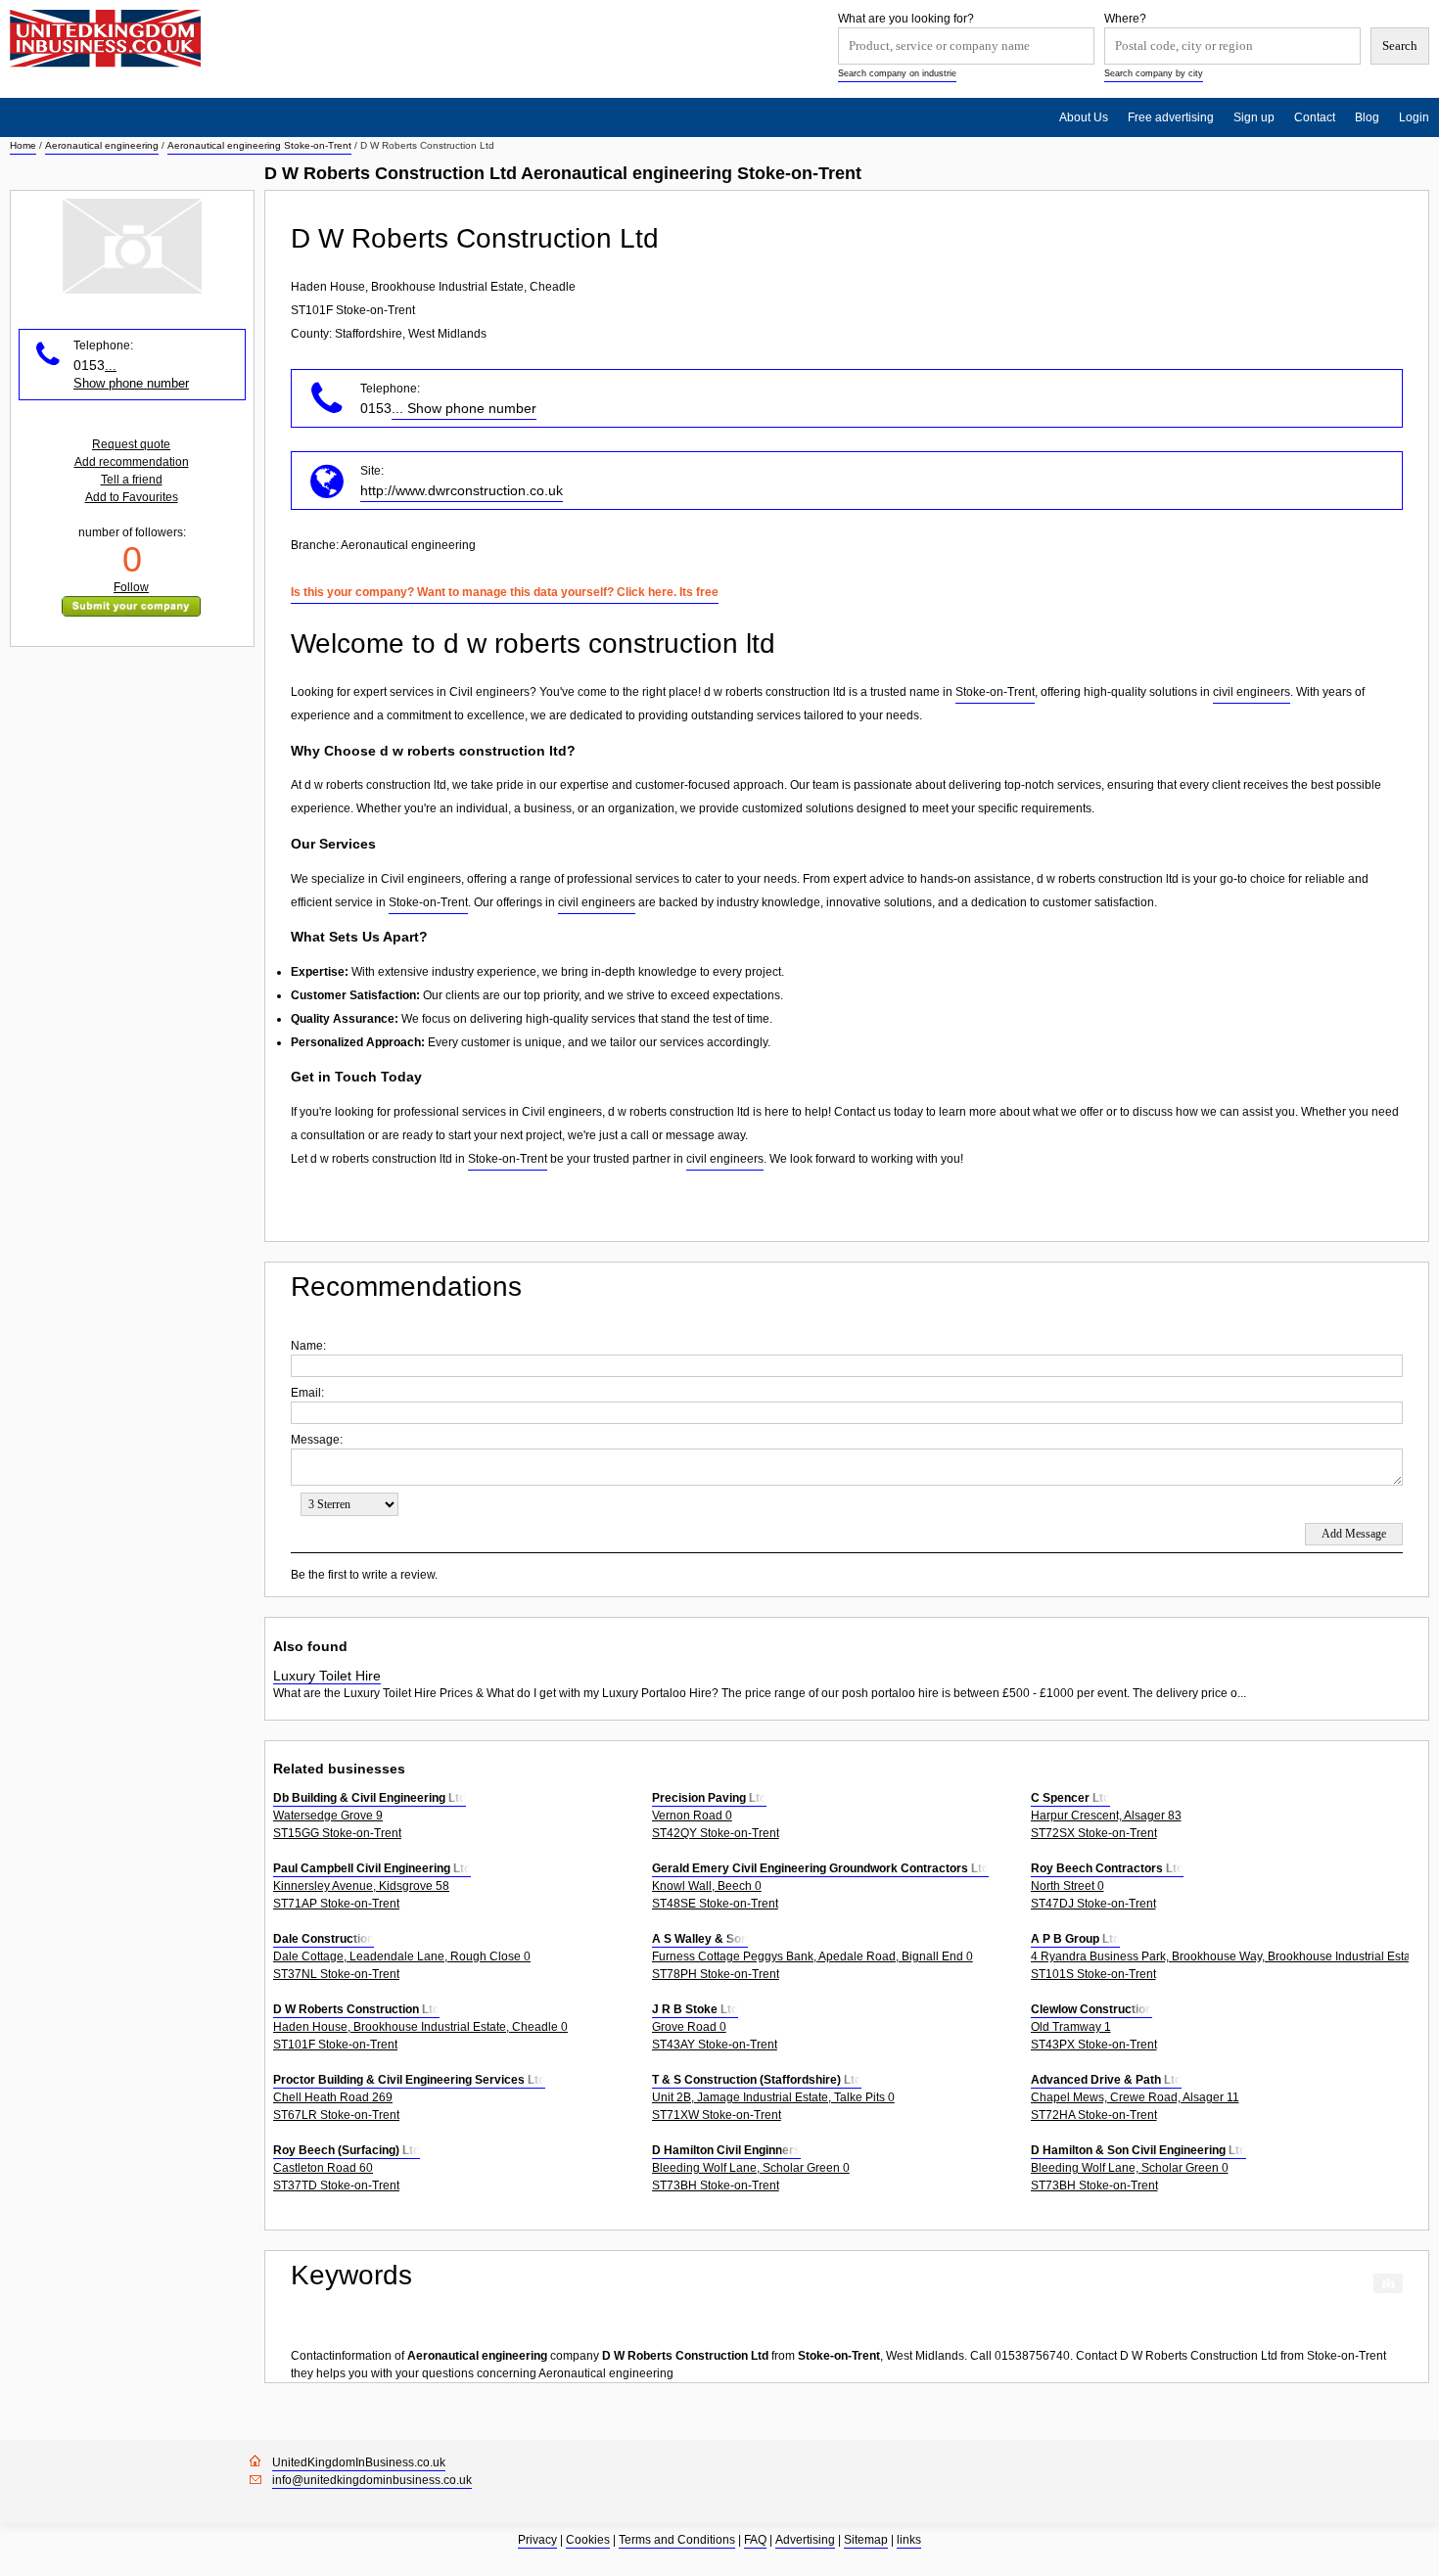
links (909, 2540)
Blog (1367, 117)
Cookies (588, 2540)
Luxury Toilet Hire (327, 1676)
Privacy (537, 2540)
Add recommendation (132, 462)
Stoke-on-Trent (995, 692)
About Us (1084, 117)
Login (1414, 117)
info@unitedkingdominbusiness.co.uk (372, 2480)
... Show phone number (464, 408)
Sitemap (866, 2540)
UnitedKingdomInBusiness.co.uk (359, 2462)
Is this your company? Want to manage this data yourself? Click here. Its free (505, 592)
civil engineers (1252, 692)
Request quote (131, 444)
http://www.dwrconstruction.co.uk (462, 490)
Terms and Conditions (677, 2540)
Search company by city (1154, 73)
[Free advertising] (105, 39)
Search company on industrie (897, 73)
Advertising (805, 2540)
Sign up (1254, 117)
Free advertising (1171, 117)
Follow (131, 587)
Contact (1315, 117)
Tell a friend (132, 480)
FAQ (755, 2540)
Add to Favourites (132, 497)
